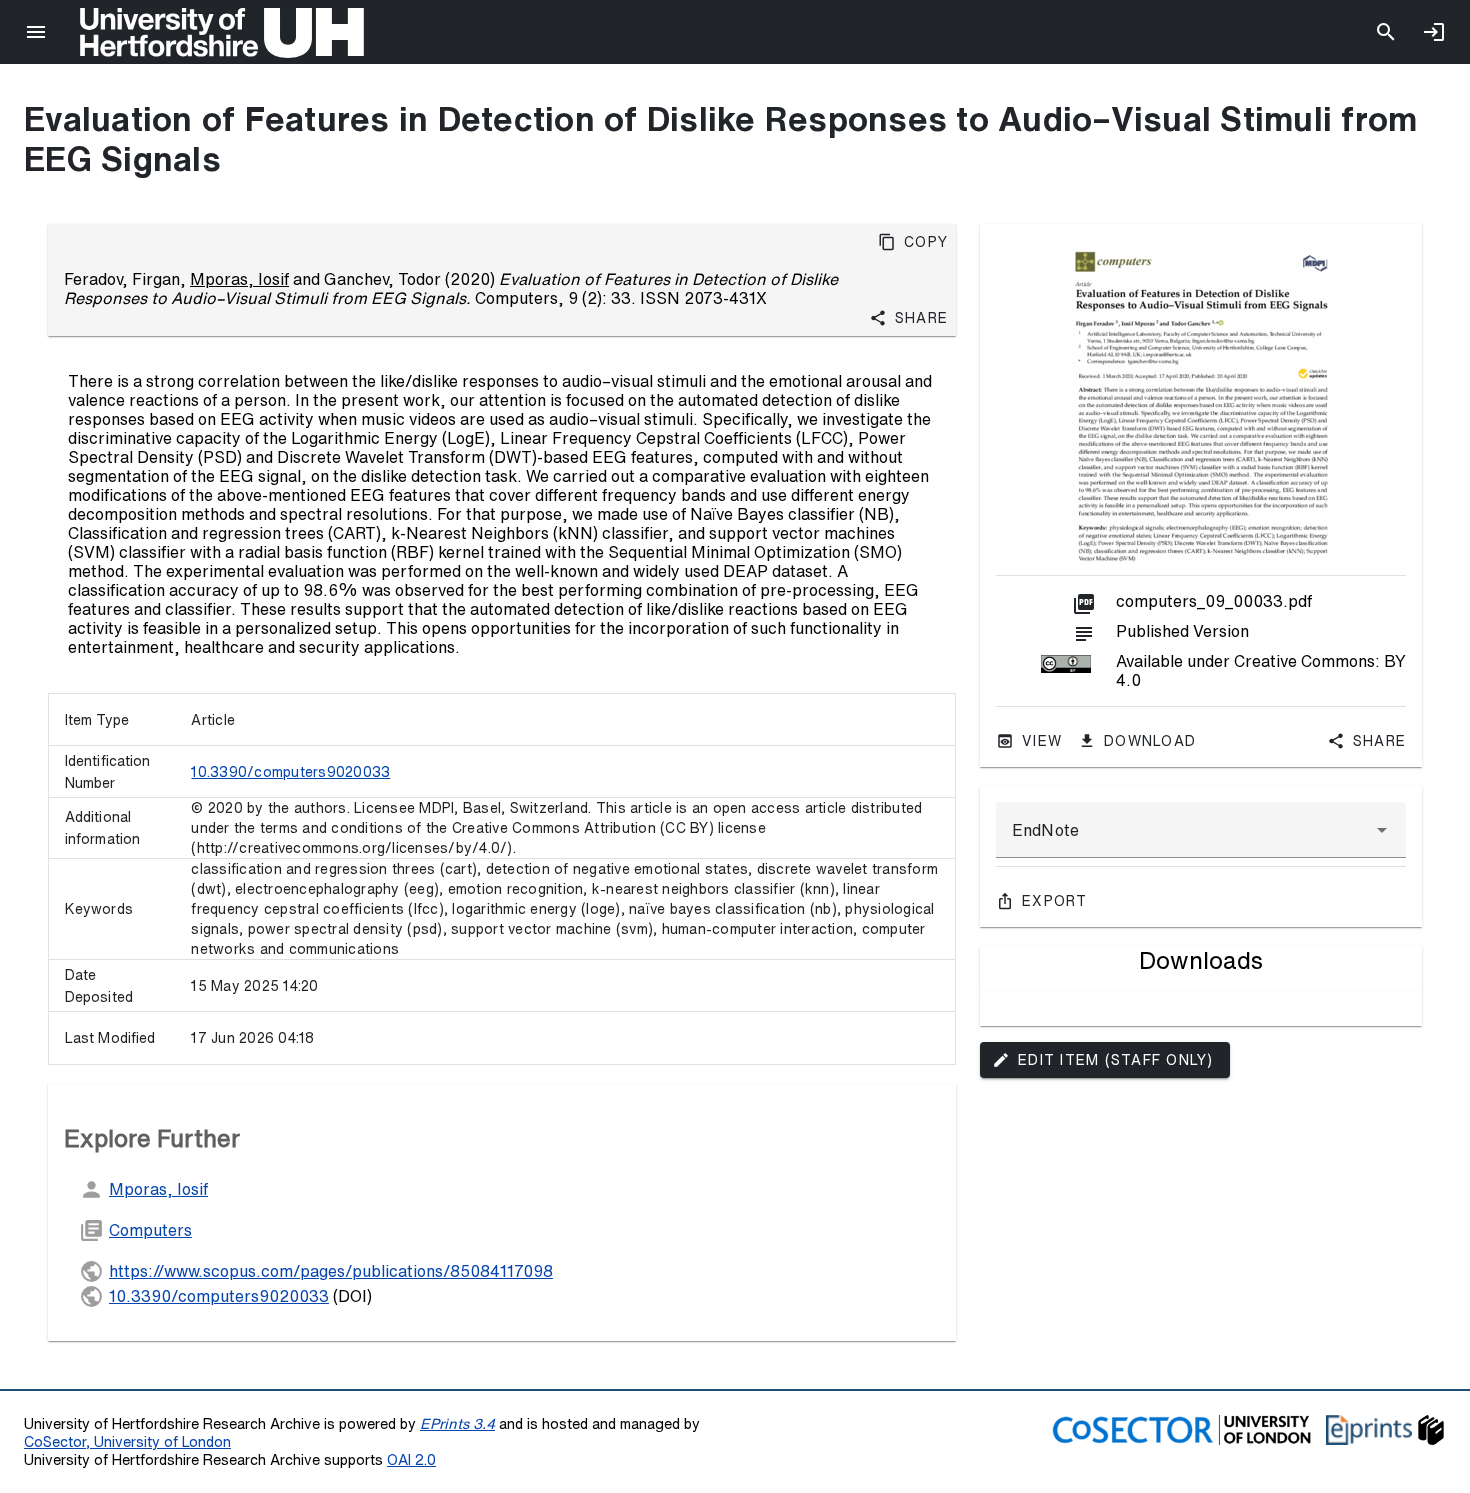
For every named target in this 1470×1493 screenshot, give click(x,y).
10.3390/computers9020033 (290, 772)
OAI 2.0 (411, 1459)
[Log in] (1434, 32)
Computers (150, 1230)
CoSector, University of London (127, 1441)
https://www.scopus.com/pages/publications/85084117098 (331, 1271)
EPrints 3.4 (457, 1423)
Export (1055, 901)
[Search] (1386, 32)
